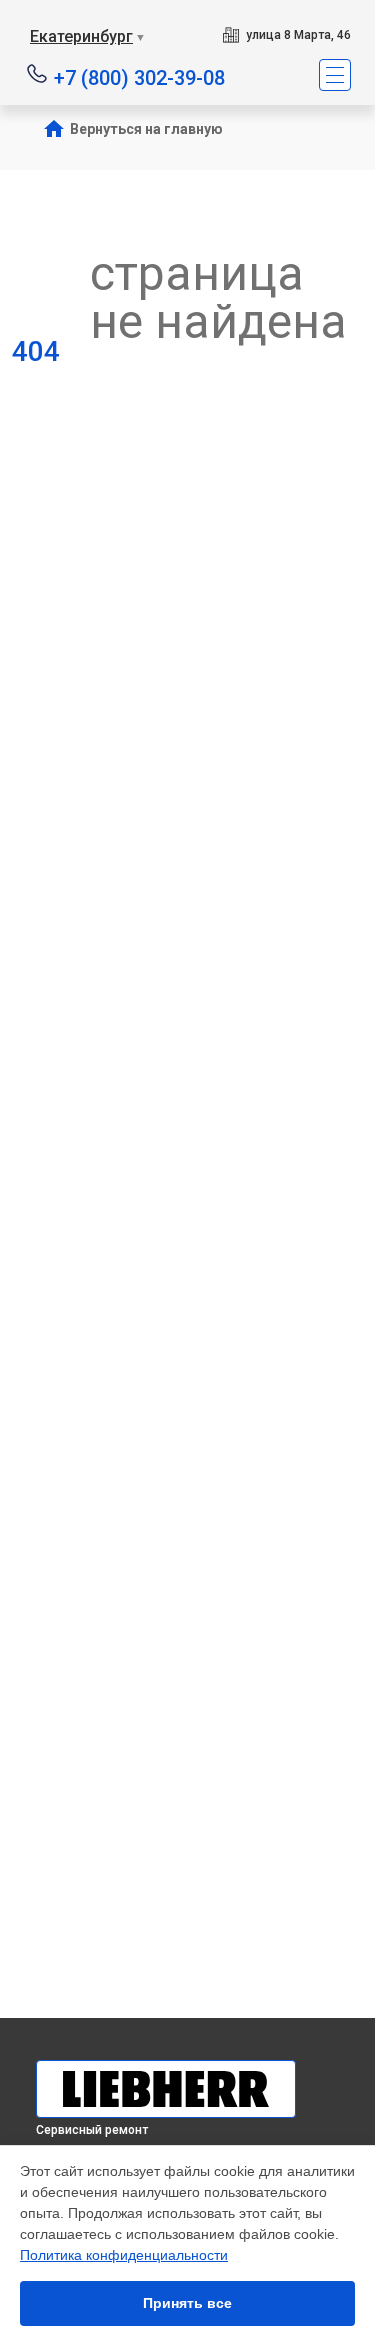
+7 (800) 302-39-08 (139, 76)
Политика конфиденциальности (124, 2255)
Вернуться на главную (146, 129)
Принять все (187, 2303)
